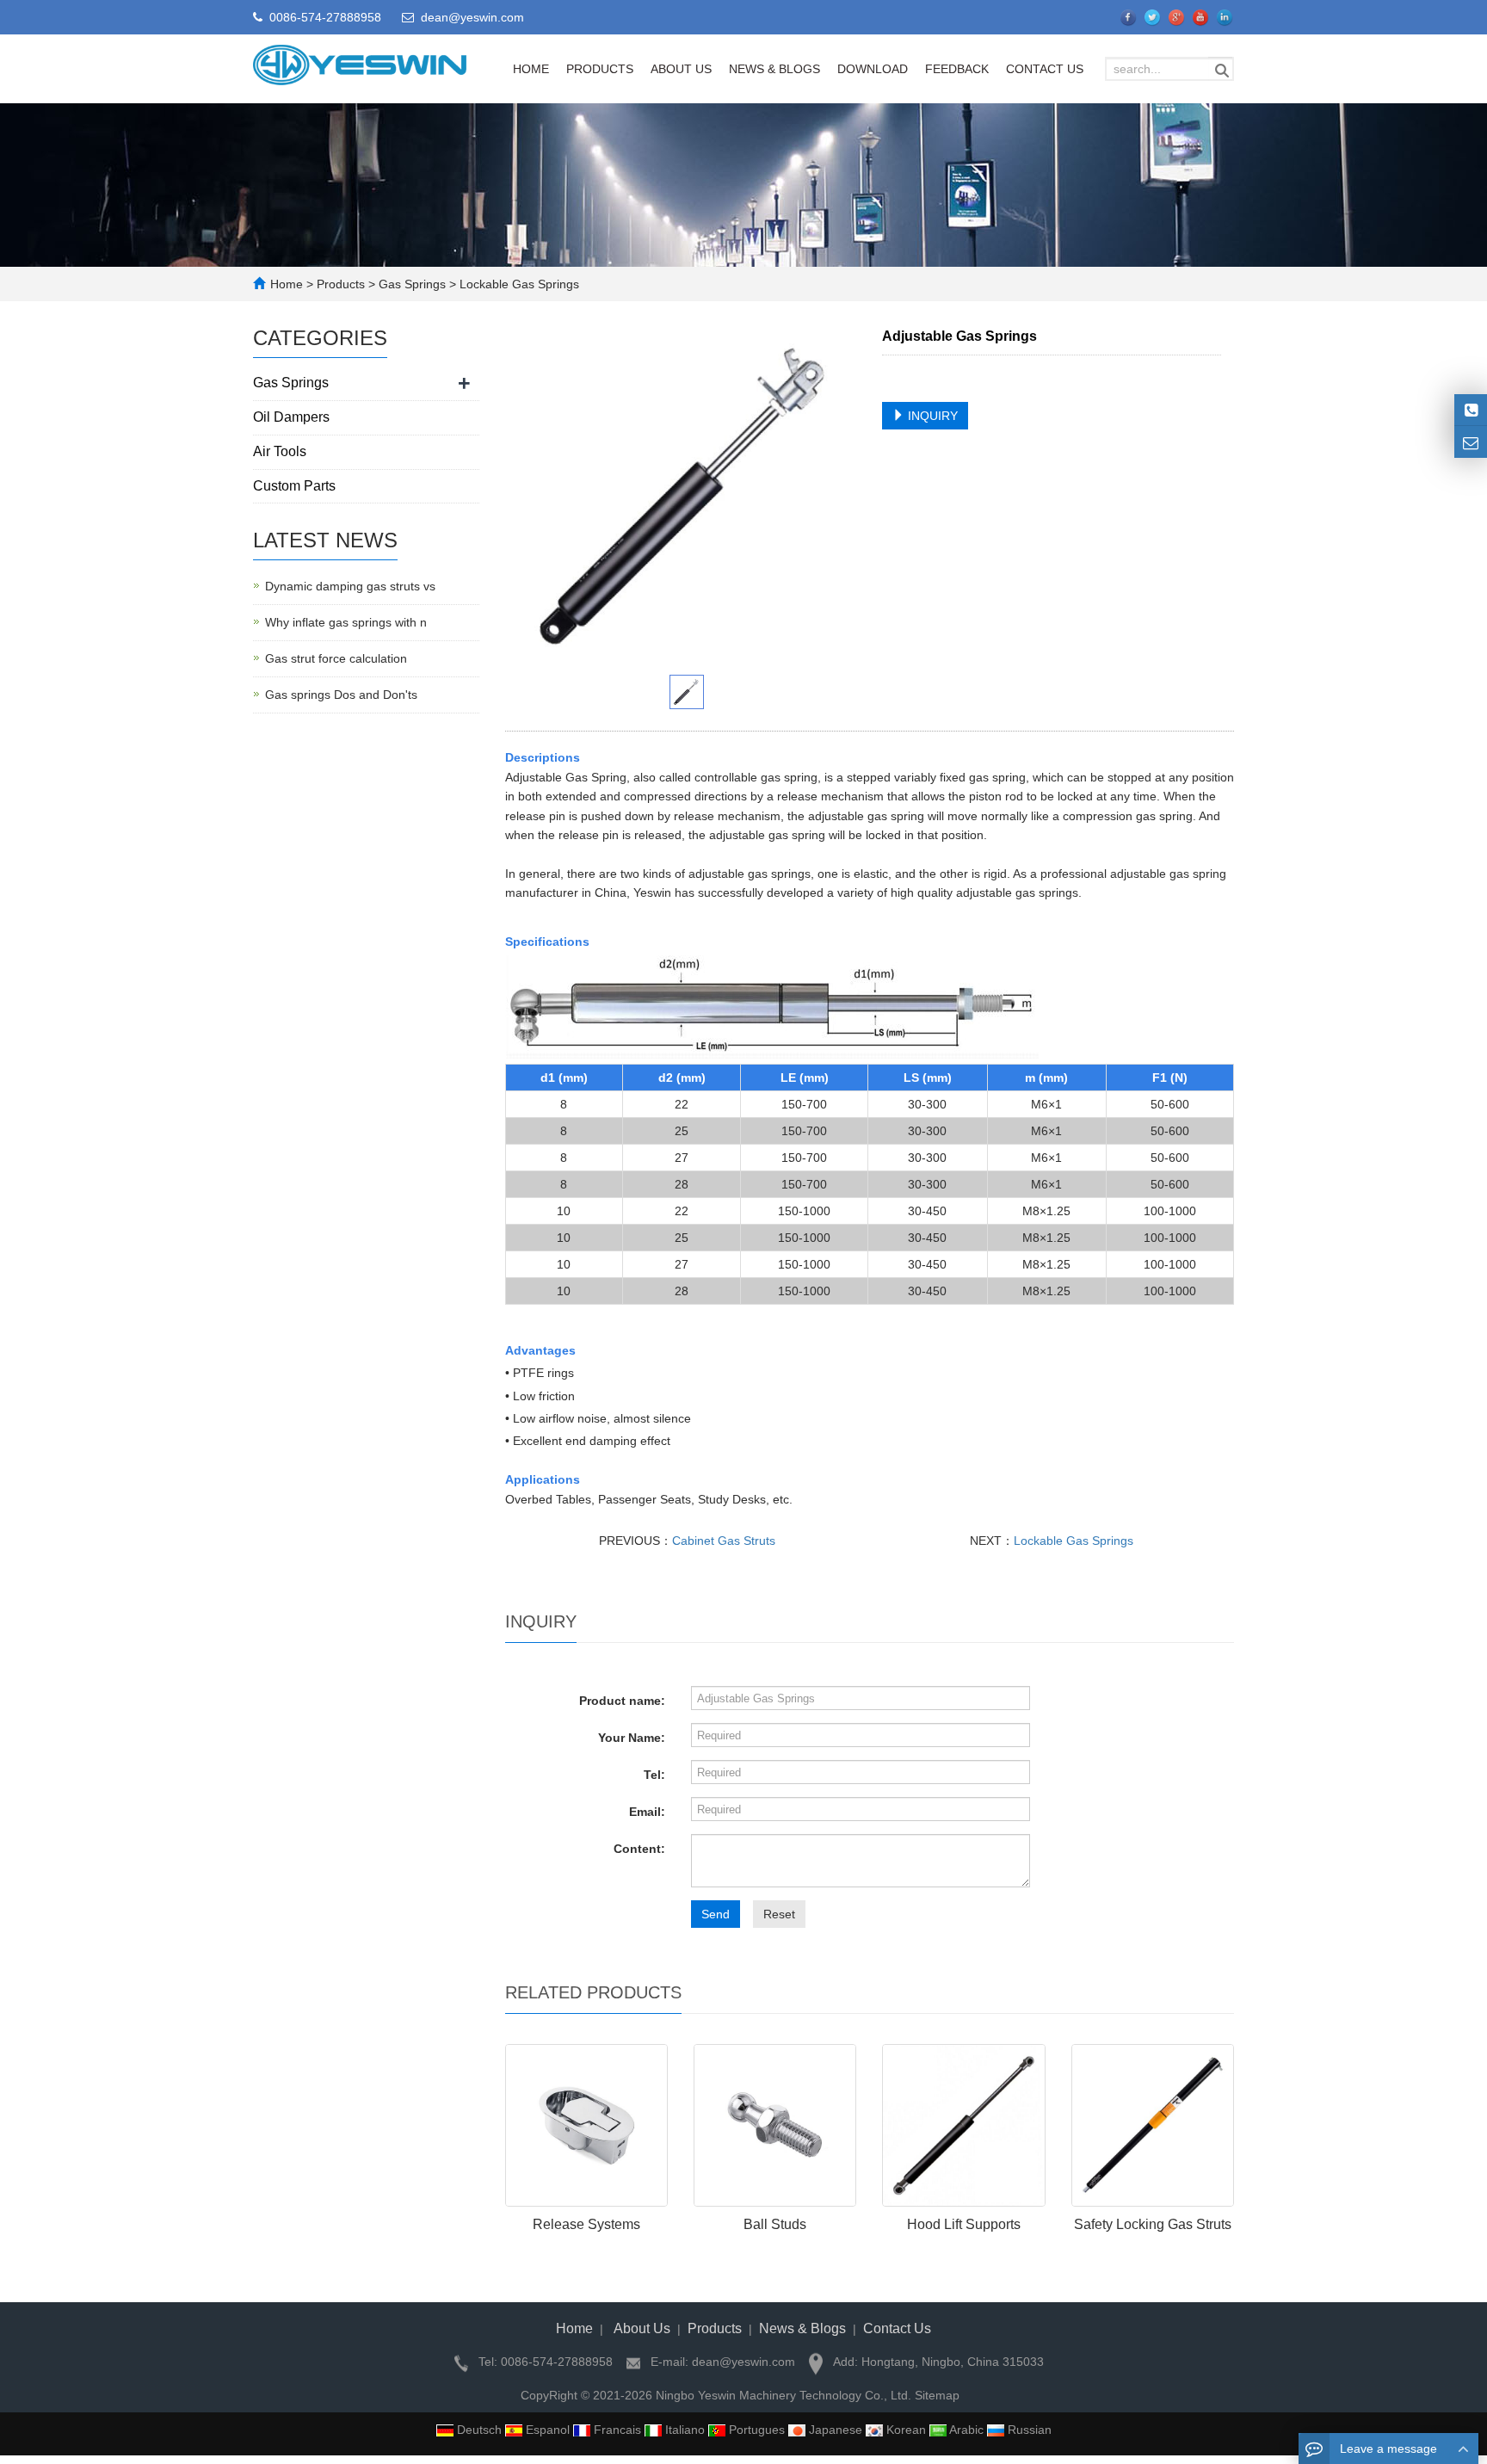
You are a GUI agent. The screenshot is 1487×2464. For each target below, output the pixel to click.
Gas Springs (412, 284)
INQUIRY (931, 416)
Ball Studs (775, 2224)
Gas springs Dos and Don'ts (341, 695)
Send (716, 1914)
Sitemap (937, 2395)
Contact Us (1045, 69)
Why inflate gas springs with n (346, 622)
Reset (779, 1914)
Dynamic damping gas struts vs (350, 586)
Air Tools (280, 451)
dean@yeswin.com (472, 17)
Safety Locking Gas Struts (1153, 2224)
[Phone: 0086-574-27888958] (1471, 410)
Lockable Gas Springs (518, 284)
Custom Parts (294, 486)
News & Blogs (774, 69)
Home (531, 69)
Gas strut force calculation (336, 658)
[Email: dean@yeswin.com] (1471, 442)
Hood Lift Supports (964, 2224)
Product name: (622, 1701)
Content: (639, 1849)
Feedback (957, 69)
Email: (647, 1812)
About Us (681, 69)
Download (873, 69)
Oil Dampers (291, 417)
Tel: (654, 1775)
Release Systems (586, 2224)
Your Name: (632, 1738)
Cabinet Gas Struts (724, 1541)
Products (600, 69)
